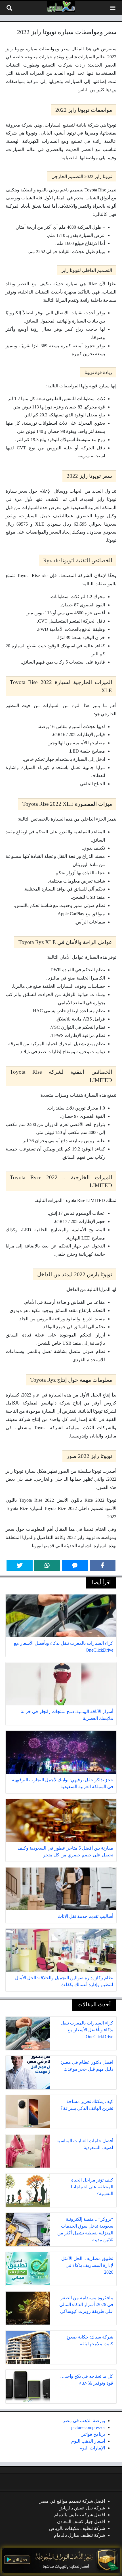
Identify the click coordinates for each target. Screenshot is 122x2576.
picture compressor (88, 2427)
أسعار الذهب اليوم (88, 2441)
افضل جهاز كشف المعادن (81, 2522)
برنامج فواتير (93, 2434)
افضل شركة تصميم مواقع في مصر (72, 2501)
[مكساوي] (61, 7)
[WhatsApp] (47, 1565)
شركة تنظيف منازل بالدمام (79, 2535)
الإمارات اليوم (92, 2448)
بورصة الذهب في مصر (84, 2421)
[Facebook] (103, 1565)
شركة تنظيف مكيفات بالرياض (77, 2528)
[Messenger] (75, 1565)
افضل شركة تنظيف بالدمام (80, 2515)
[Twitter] (20, 1565)
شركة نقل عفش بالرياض (82, 2508)
